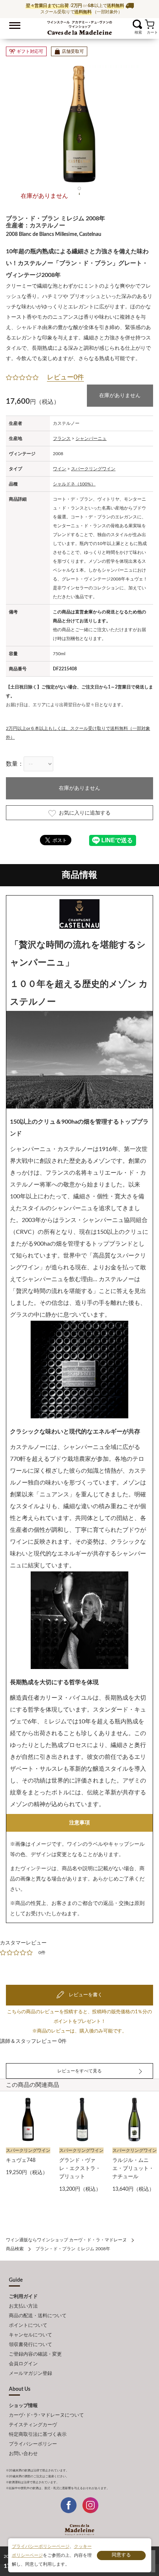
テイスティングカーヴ (33, 2425)
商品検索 (15, 2249)
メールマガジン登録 (31, 2374)
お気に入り (128, 24)
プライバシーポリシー (33, 2444)
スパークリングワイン (93, 469)
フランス (62, 439)
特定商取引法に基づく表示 (38, 2435)
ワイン (60, 469)
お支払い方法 (23, 2306)
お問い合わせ (23, 2454)
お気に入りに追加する (85, 813)
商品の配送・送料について (38, 2316)
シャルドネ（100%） (74, 484)
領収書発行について (31, 2345)
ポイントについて (28, 2325)
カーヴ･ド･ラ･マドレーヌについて (46, 2415)
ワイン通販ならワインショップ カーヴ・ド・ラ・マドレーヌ (80, 26)
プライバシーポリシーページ (41, 2546)
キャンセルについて (31, 2335)
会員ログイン (23, 2364)
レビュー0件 (65, 378)
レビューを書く (85, 1995)
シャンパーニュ (91, 439)
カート (150, 24)
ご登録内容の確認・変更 (35, 2354)
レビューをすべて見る (79, 2071)
